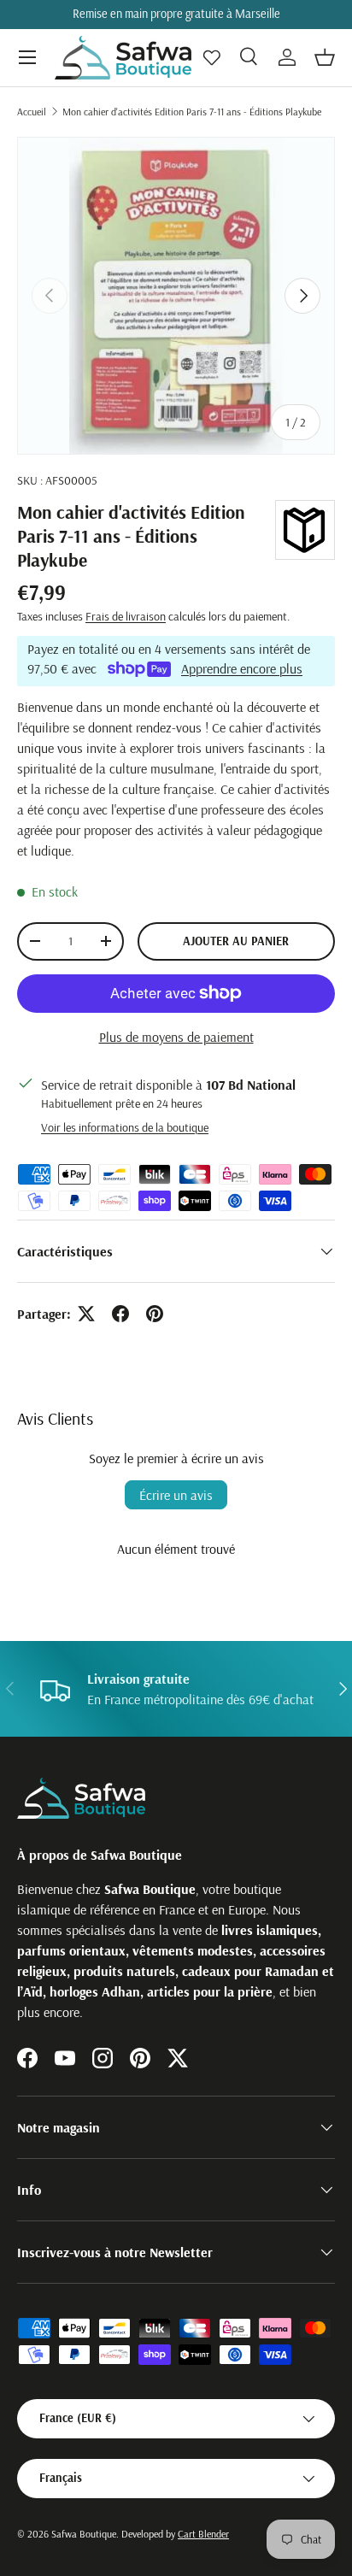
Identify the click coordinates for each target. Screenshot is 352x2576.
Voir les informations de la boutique (125, 1127)
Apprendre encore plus (242, 668)
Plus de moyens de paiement (176, 1037)
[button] (325, 57)
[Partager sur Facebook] (120, 1314)
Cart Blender (203, 2534)
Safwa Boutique (84, 2534)
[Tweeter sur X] (86, 1314)
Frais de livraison (126, 616)
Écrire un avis (176, 1495)
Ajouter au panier (236, 941)
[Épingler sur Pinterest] (155, 1314)
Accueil (32, 112)
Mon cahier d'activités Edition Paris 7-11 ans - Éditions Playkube (192, 112)
